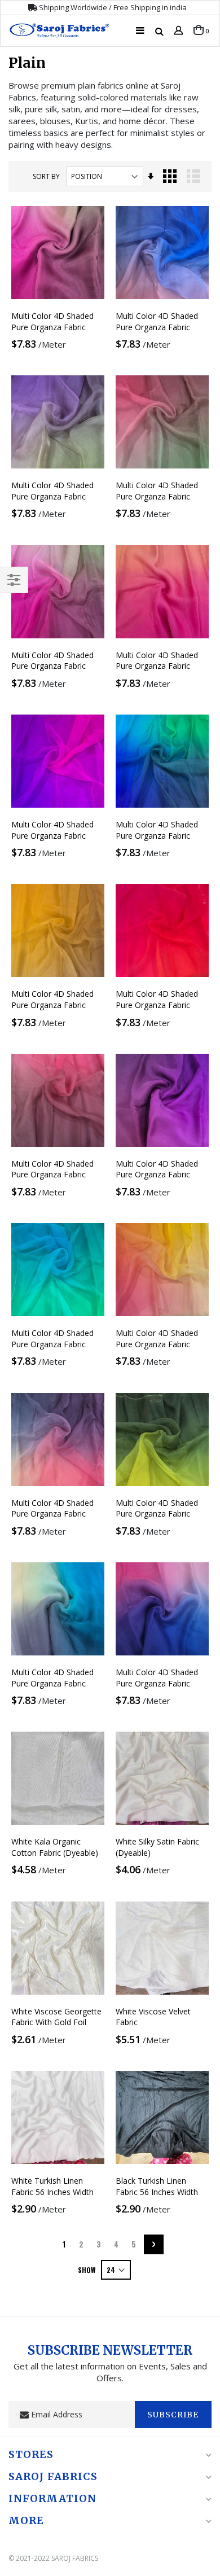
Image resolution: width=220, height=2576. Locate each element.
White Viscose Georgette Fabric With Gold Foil (56, 2017)
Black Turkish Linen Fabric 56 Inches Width (157, 2186)
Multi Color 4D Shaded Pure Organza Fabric (52, 321)
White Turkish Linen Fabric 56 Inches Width (52, 2186)
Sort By (46, 176)
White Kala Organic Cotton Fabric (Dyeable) (55, 1847)
